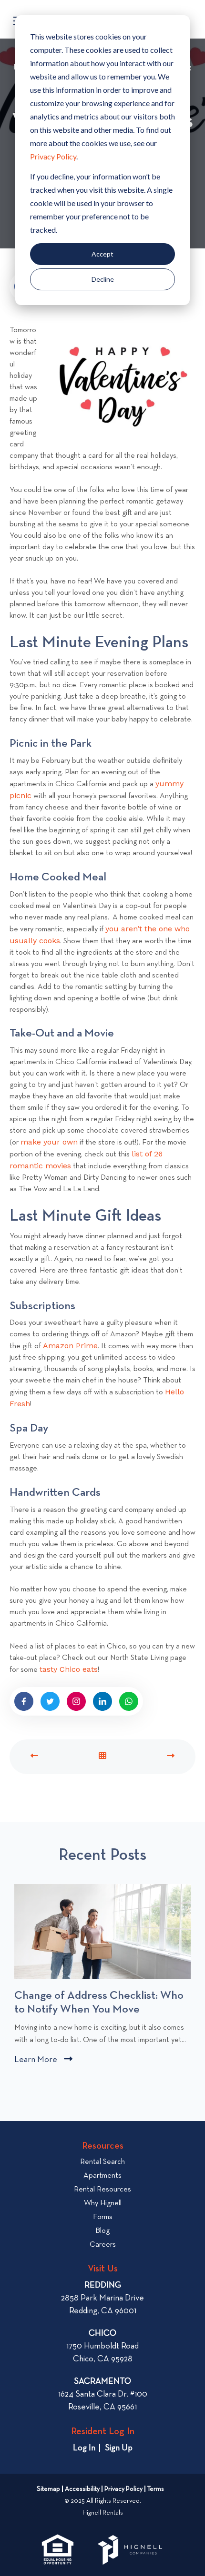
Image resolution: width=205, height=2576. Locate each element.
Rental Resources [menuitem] (102, 2190)
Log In (84, 2448)
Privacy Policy (53, 156)
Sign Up (119, 2448)
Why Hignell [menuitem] (103, 2203)
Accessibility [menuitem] (82, 2489)
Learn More (43, 2061)
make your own (49, 1142)
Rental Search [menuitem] (102, 2162)
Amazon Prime (70, 1346)
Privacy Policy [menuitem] (123, 2489)
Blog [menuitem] (102, 2231)
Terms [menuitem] (156, 2489)
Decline (103, 279)
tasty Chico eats (69, 1669)
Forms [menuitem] (103, 2217)
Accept (102, 254)
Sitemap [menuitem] (48, 2489)
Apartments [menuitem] (102, 2176)
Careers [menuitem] (103, 2245)
